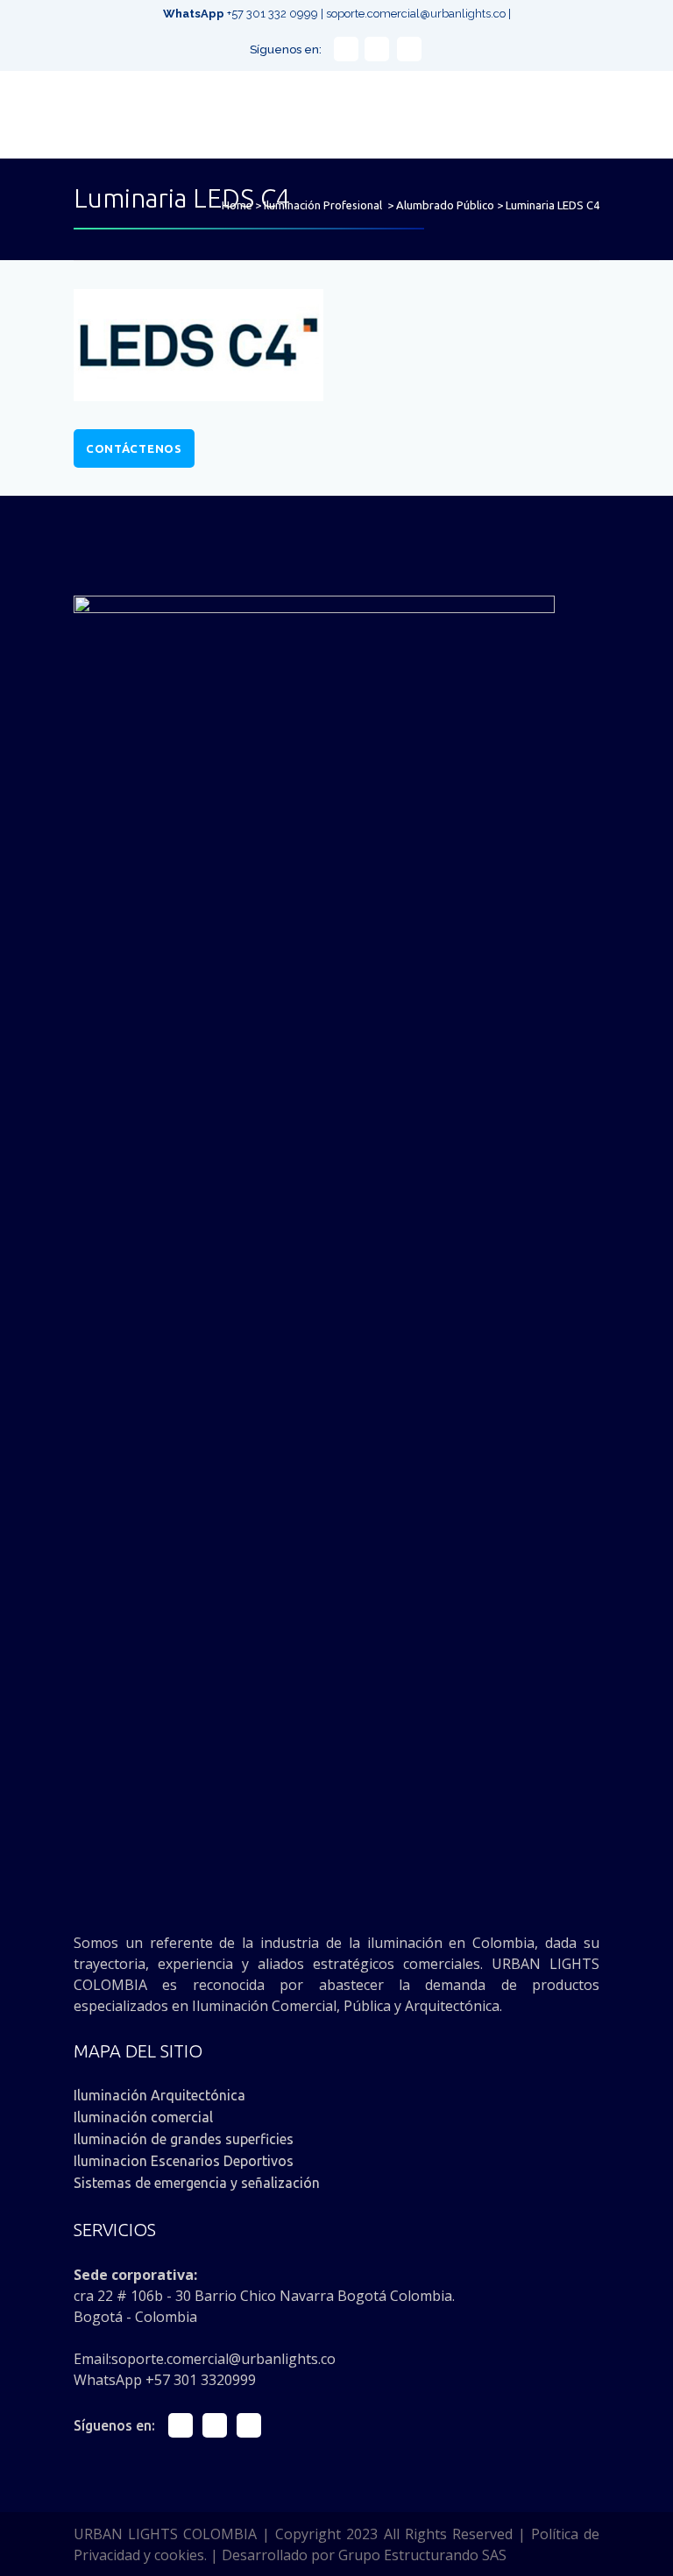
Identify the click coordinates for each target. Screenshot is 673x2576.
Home (237, 205)
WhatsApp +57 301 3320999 (165, 2380)
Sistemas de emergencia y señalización (197, 2183)
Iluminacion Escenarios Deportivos (184, 2161)
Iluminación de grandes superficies (184, 2139)
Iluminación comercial (143, 2117)
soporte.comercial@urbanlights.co (416, 14)
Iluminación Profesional (323, 205)
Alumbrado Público (445, 205)
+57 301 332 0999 (242, 14)
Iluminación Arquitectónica (159, 2095)
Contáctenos (134, 448)
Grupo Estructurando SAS (422, 2555)
